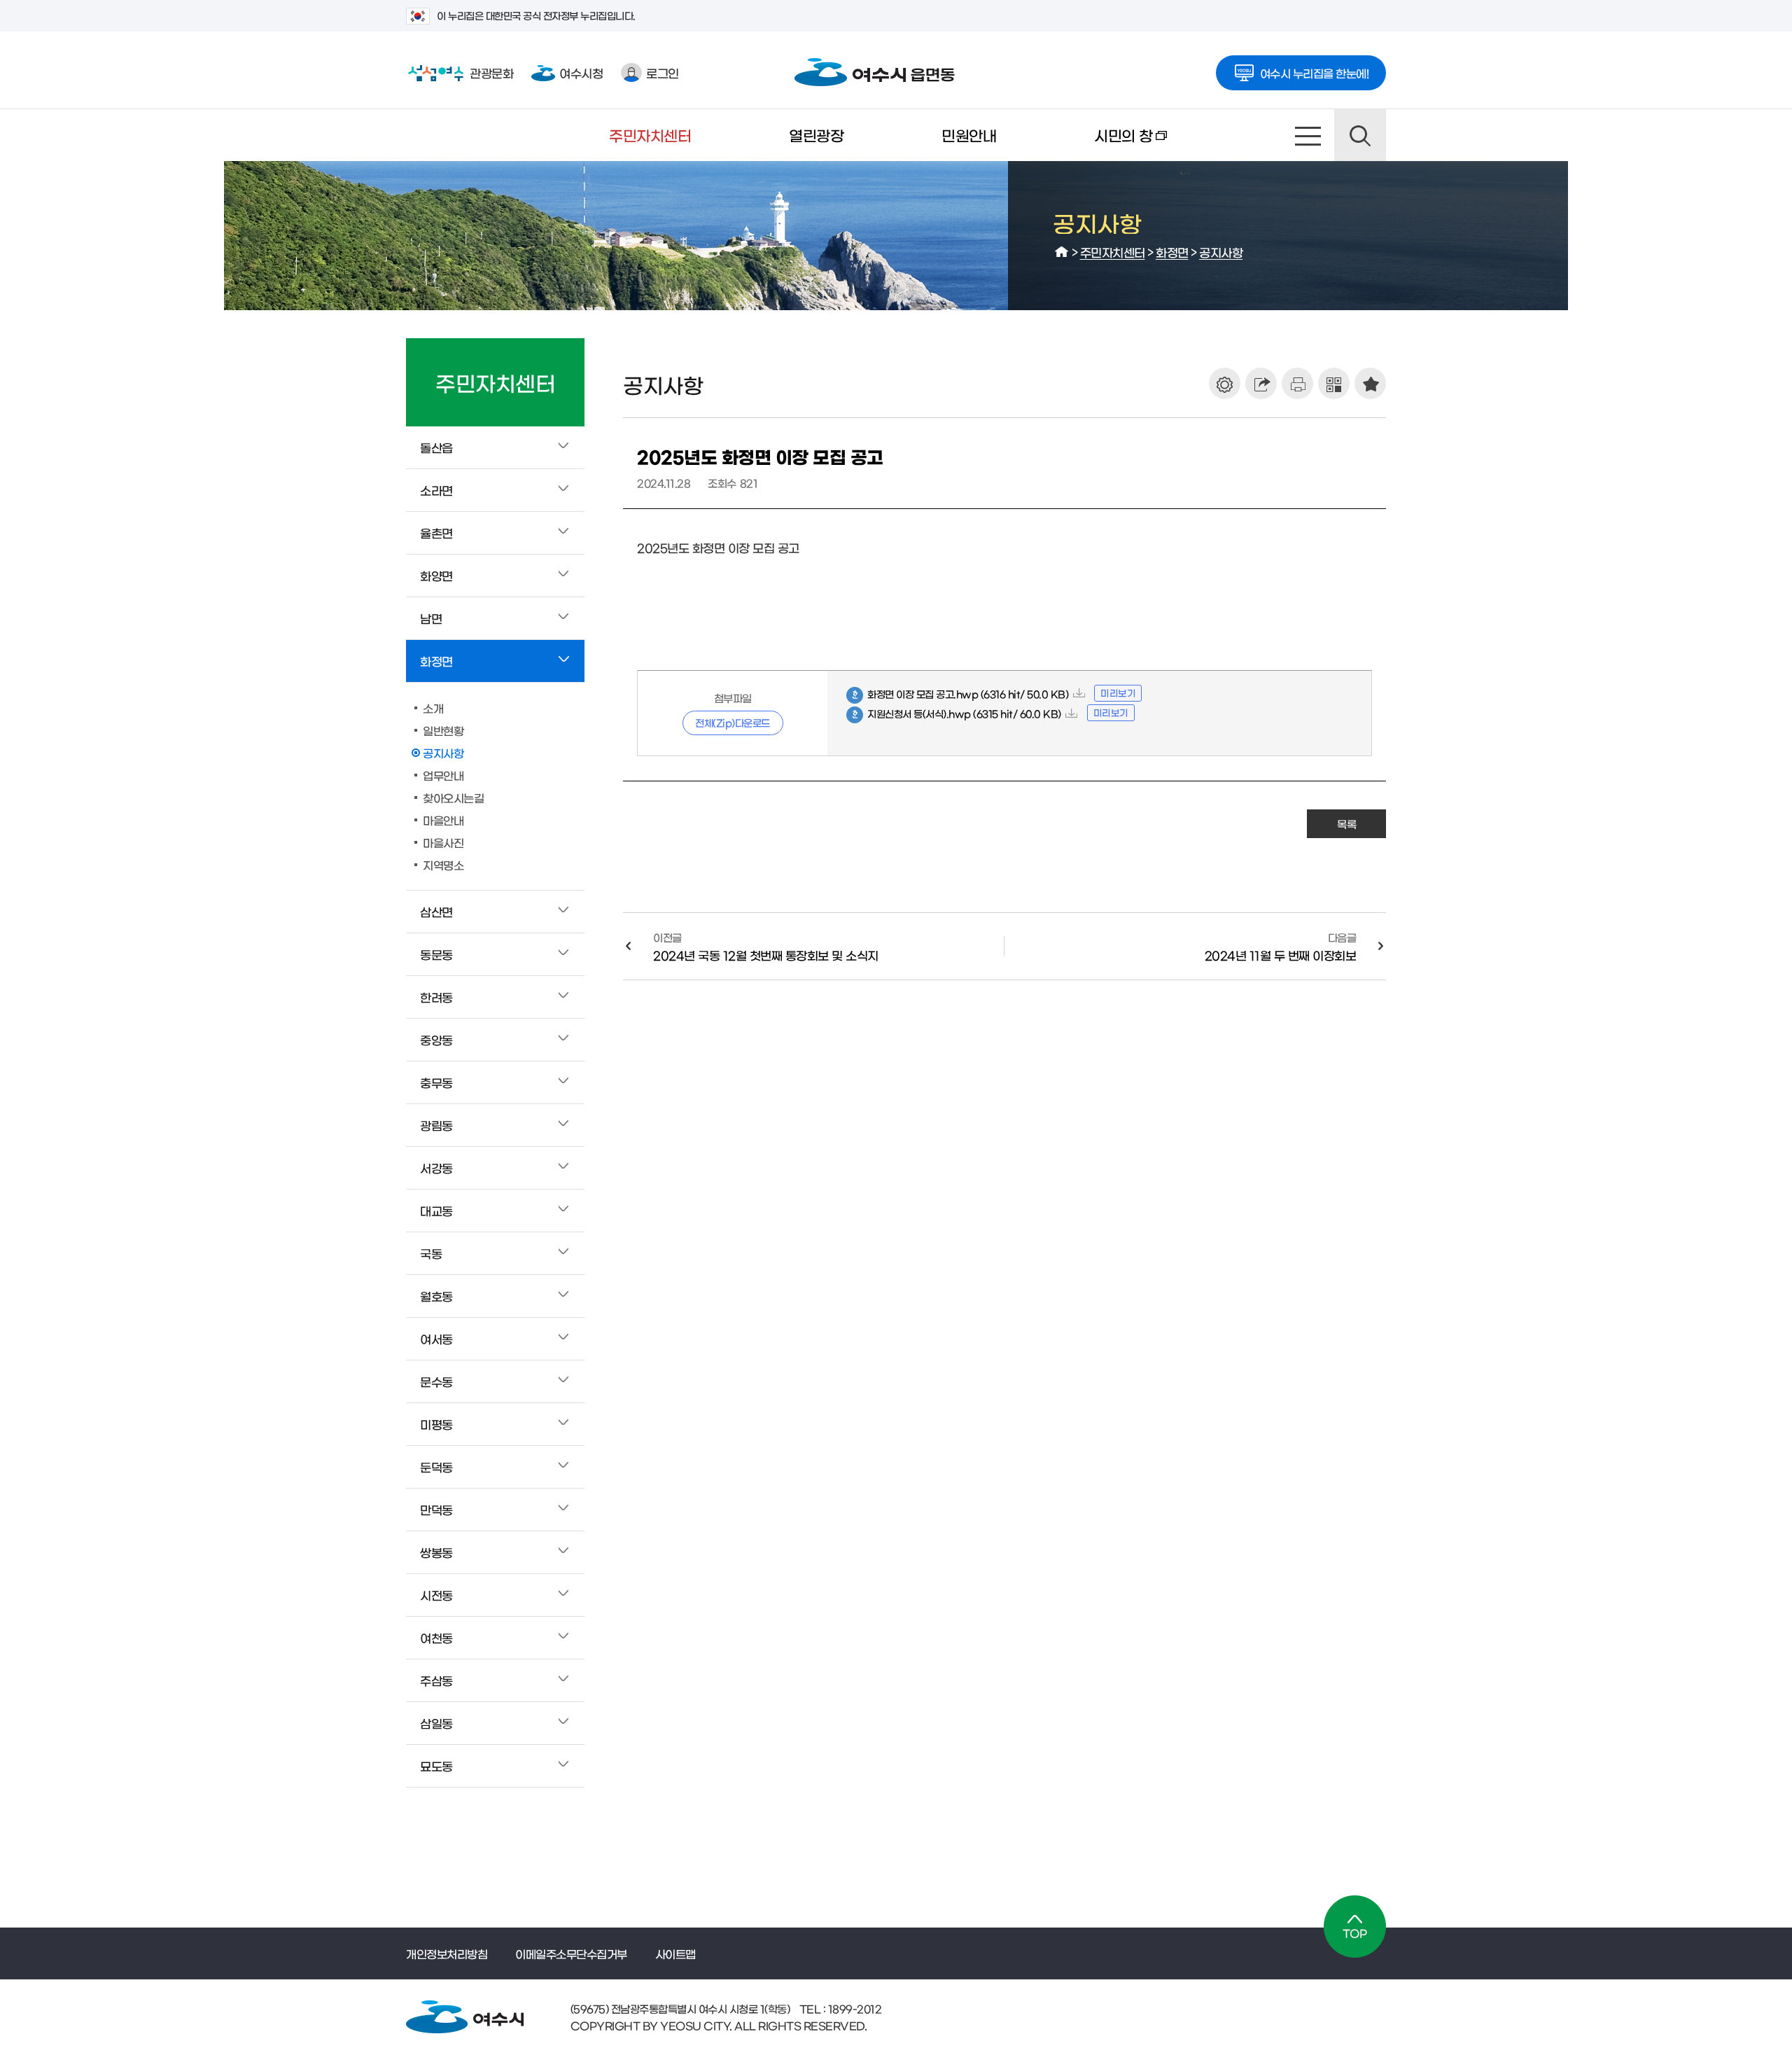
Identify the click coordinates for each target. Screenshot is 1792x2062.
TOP (1355, 1927)
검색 (1360, 135)
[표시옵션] (1225, 383)
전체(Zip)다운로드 (733, 723)
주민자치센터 (650, 135)
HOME (1062, 252)
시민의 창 (1099, 144)
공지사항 (1221, 252)
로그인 (663, 72)
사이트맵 (1308, 135)
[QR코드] (1334, 383)
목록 (1346, 824)
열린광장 (816, 135)
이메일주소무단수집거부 (571, 1953)
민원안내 (969, 135)
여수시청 (581, 72)
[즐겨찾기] (1370, 383)
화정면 (1172, 252)
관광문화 (460, 72)
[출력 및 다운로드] (1297, 383)
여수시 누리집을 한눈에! (1315, 73)
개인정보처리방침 (447, 1953)
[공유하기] (1261, 383)
